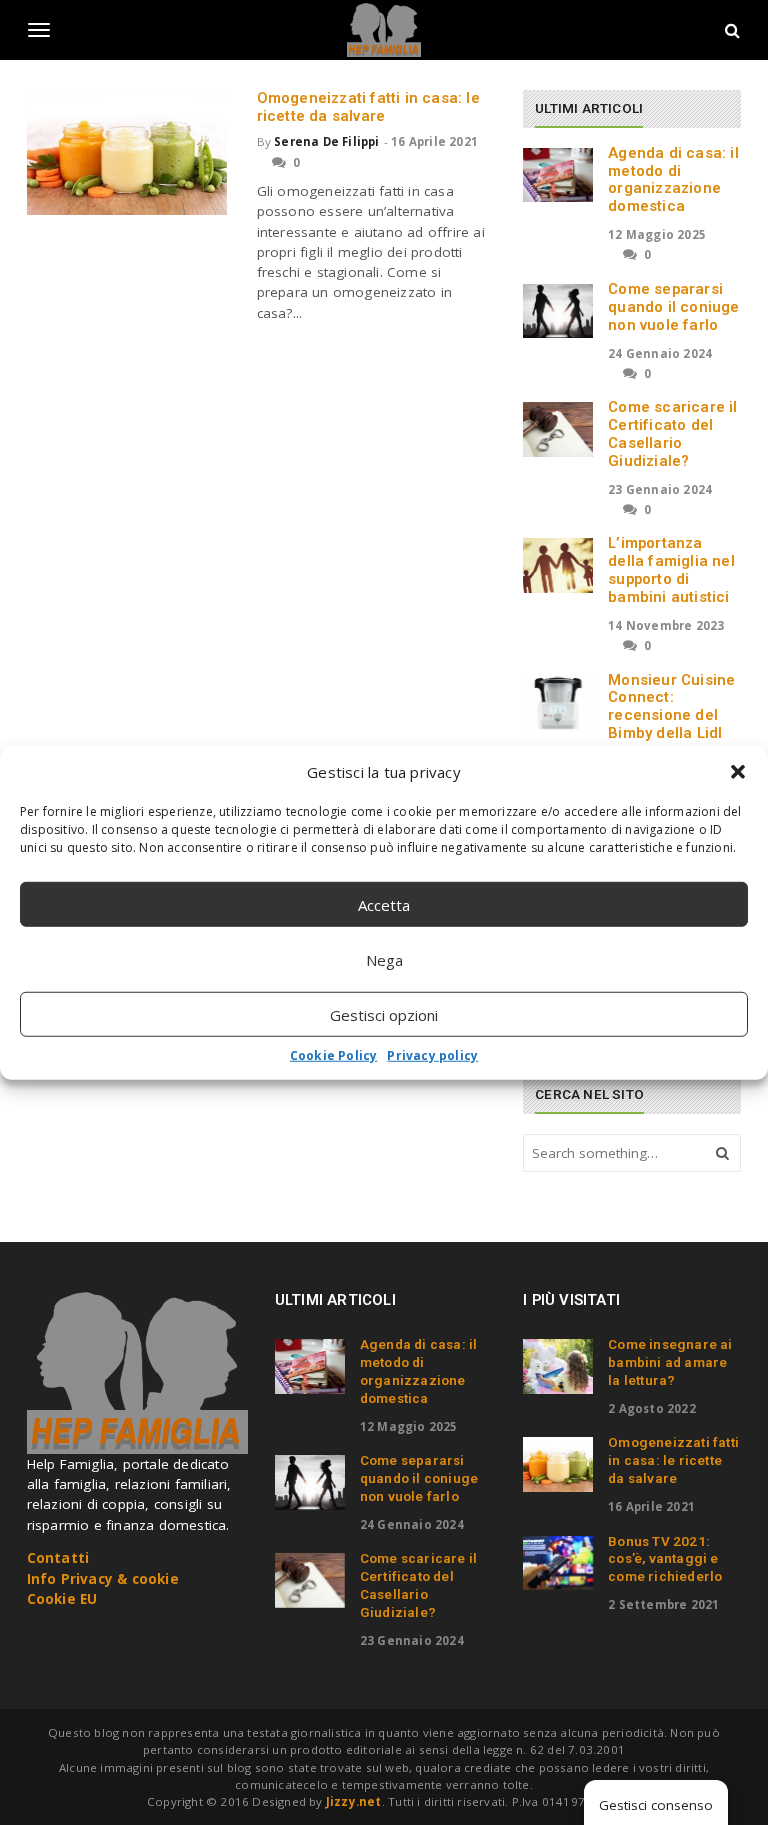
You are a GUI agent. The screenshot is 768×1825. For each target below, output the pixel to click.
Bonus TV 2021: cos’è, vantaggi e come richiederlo (665, 1559)
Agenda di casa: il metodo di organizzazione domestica (673, 179)
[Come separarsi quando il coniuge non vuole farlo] (558, 311)
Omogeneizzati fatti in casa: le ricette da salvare (368, 107)
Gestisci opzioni (384, 1014)
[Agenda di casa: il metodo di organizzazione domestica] (558, 175)
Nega (384, 959)
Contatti (58, 1558)
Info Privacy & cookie (103, 1579)
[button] (738, 772)
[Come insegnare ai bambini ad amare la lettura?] (558, 1366)
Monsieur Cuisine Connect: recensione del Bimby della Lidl (671, 706)
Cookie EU (62, 1599)
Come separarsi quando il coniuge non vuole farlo (673, 307)
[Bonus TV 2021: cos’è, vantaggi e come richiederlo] (558, 1563)
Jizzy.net (354, 1801)
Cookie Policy (334, 1055)
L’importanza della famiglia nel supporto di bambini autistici (671, 569)
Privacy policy (432, 1055)
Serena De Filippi (326, 141)
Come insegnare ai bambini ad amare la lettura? (670, 1362)
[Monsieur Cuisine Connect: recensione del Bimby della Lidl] (558, 702)
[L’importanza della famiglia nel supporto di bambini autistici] (558, 565)
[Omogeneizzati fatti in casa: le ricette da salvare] (127, 152)
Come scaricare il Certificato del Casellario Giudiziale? (672, 433)
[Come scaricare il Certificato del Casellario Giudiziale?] (558, 429)
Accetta (384, 904)
